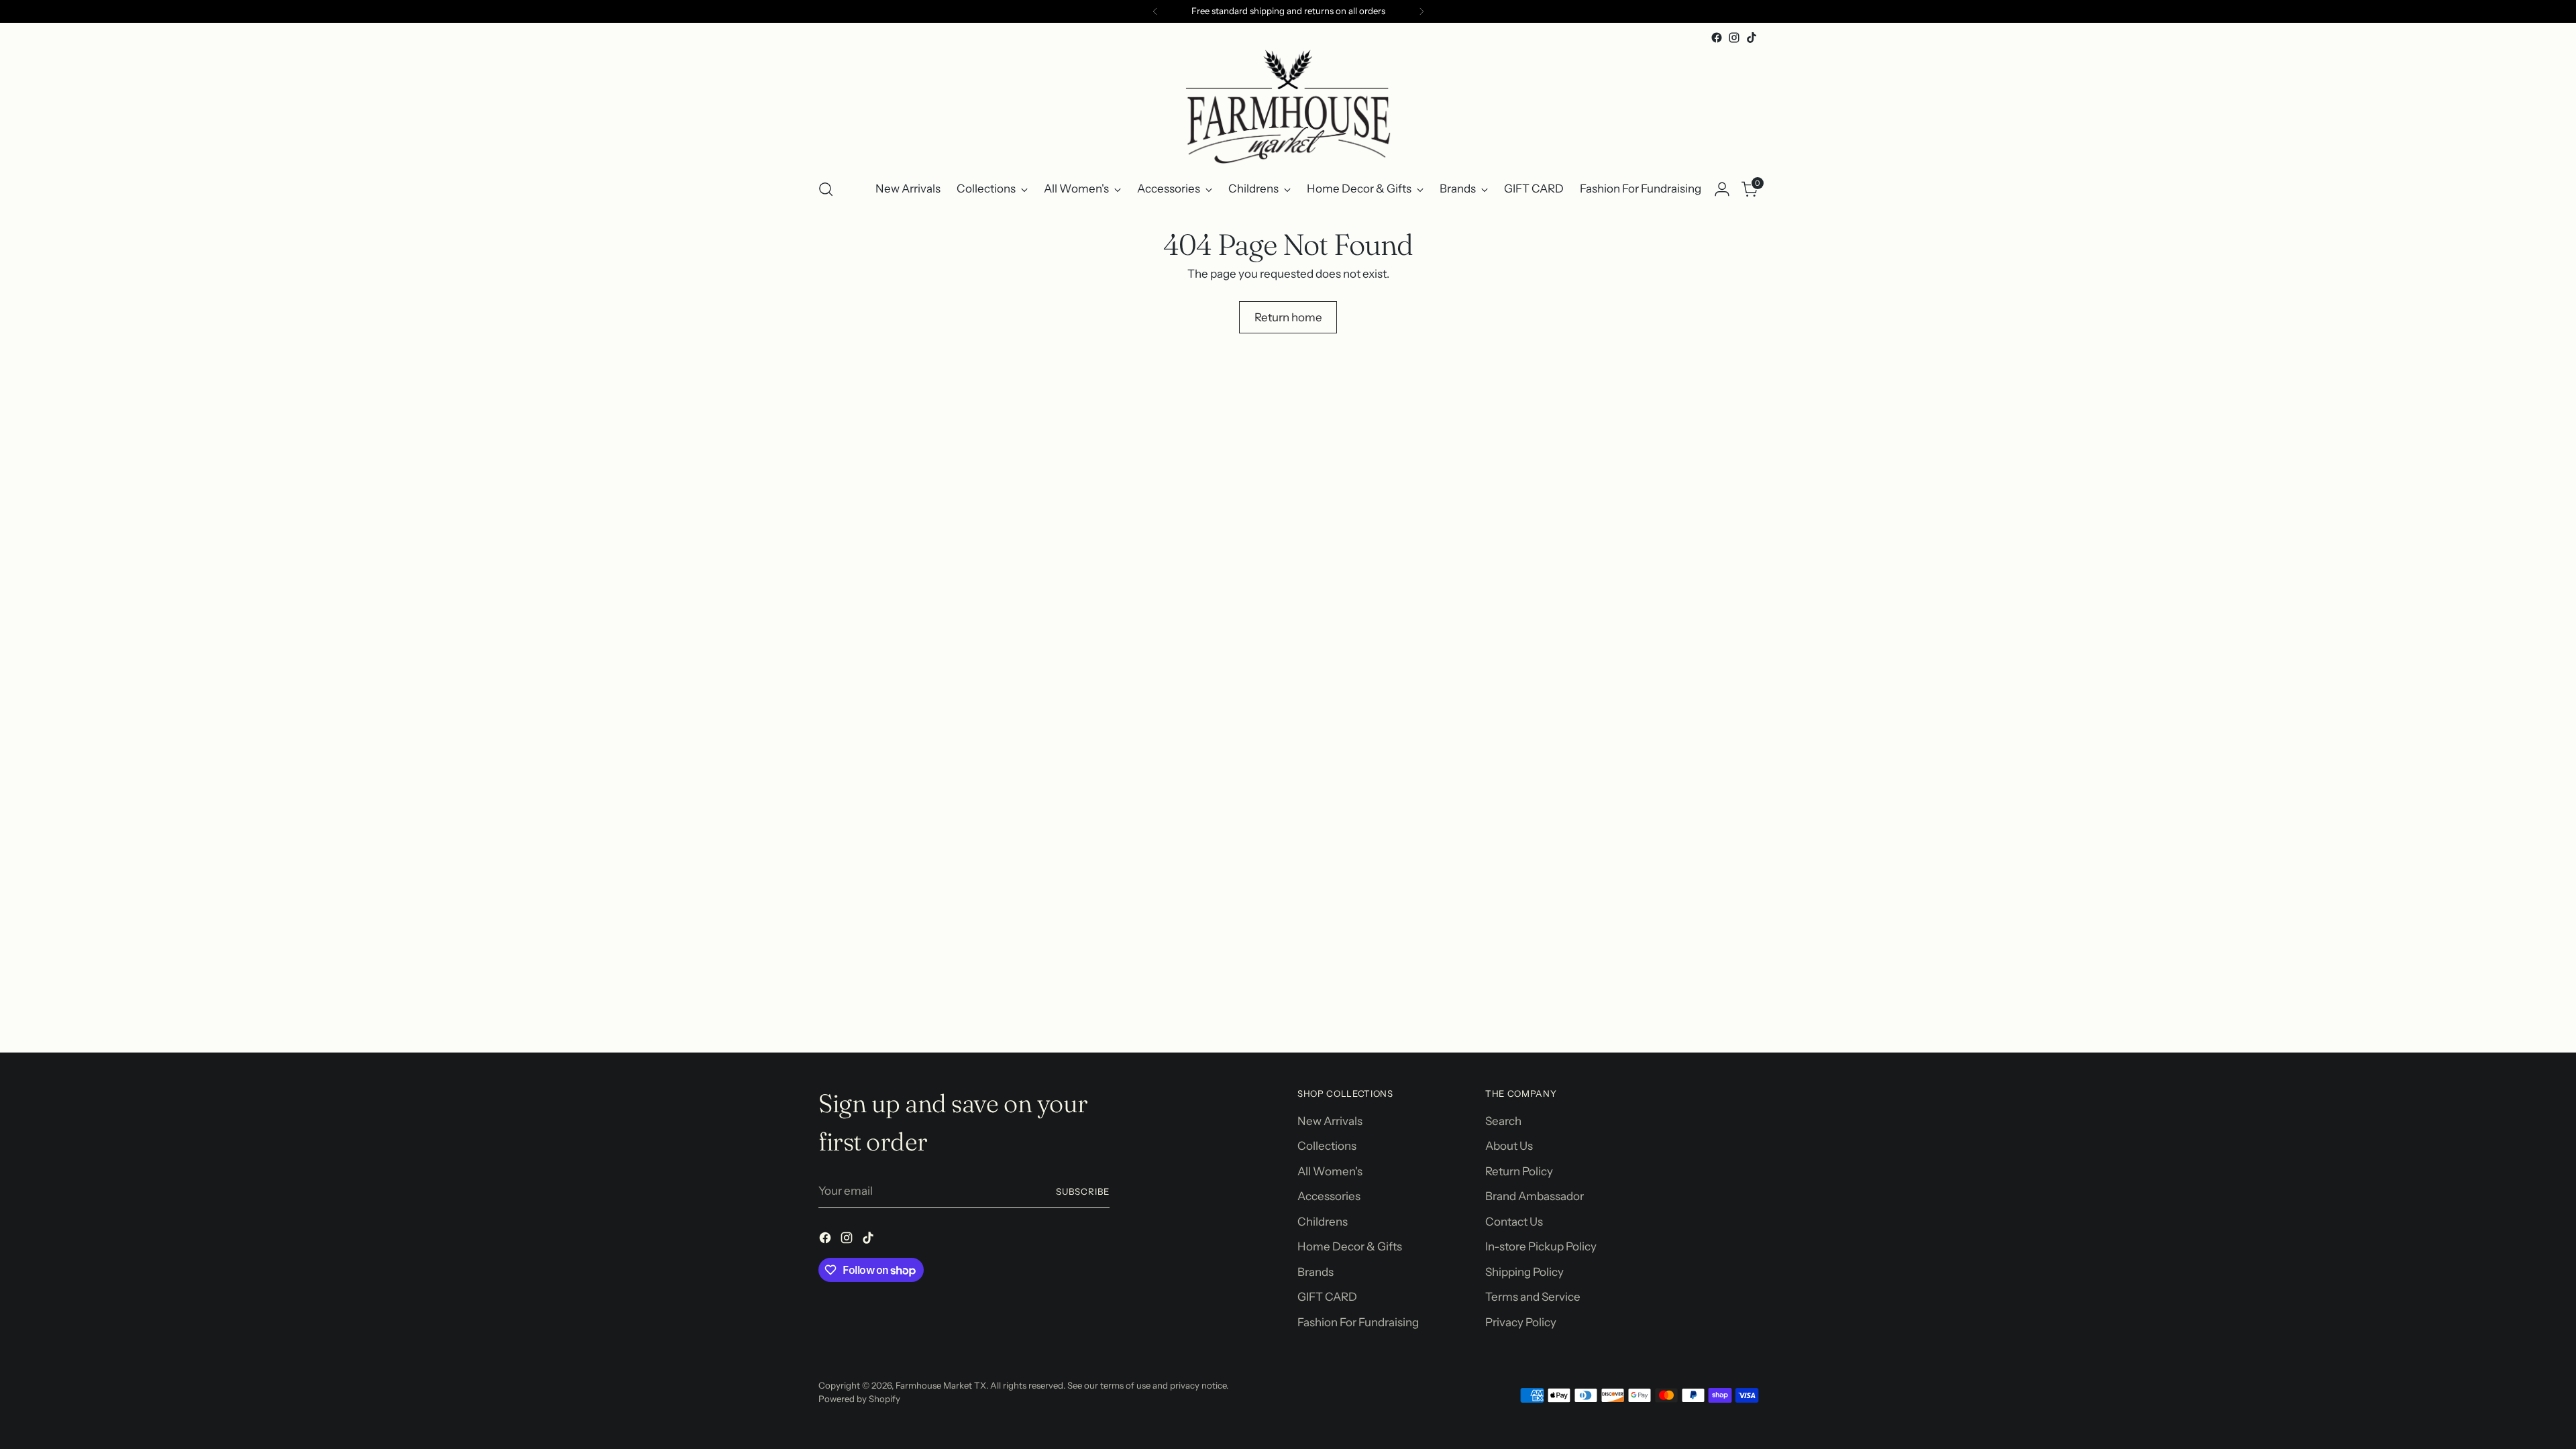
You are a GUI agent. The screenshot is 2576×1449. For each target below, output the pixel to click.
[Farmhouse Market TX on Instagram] (1734, 38)
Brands (1316, 1272)
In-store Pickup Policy (1541, 1246)
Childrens (1323, 1222)
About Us (1509, 1146)
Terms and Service (1533, 1297)
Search (1503, 1121)
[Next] (1421, 11)
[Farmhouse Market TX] (1288, 107)
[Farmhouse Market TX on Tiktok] (1752, 38)
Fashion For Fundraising (1358, 1322)
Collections (1327, 1146)
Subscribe (1083, 1191)
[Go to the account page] (1722, 189)
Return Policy (1519, 1171)
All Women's (1330, 1171)
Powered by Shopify (859, 1399)
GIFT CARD (1327, 1297)
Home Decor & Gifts (1350, 1246)
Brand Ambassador (1535, 1196)
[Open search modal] (826, 189)
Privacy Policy (1521, 1322)
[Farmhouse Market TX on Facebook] (1717, 38)
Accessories (1329, 1196)
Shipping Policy (1524, 1272)
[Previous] (1155, 11)
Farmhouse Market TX (941, 1385)
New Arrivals (1330, 1121)
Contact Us (1514, 1222)
